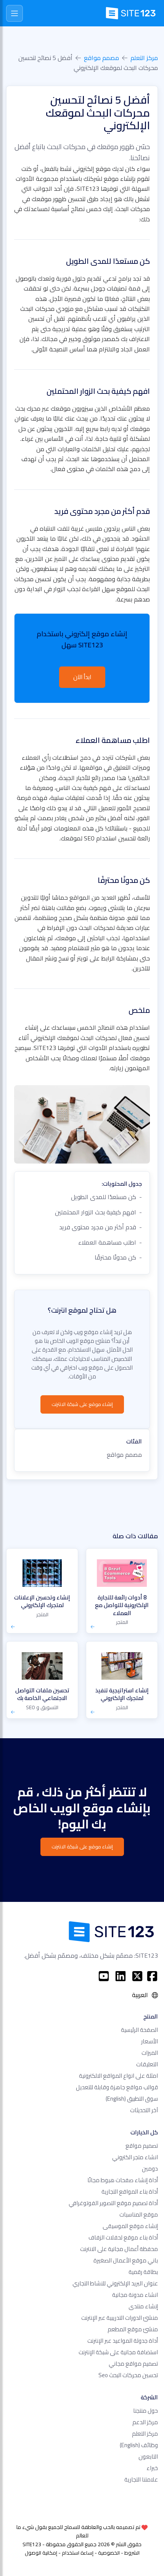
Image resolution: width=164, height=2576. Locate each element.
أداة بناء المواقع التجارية (130, 2192)
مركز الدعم (145, 2422)
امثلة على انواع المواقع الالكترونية (118, 2076)
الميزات (150, 2053)
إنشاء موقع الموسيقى (130, 2226)
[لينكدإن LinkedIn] (121, 1976)
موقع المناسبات (139, 2214)
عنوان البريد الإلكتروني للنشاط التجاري (115, 2283)
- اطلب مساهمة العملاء (110, 1242)
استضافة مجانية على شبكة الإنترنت (118, 2352)
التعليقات (147, 2064)
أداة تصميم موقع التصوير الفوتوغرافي (113, 2203)
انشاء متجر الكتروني (135, 2157)
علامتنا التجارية (141, 2479)
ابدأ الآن (82, 677)
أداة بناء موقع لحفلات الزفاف (123, 2237)
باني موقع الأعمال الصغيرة (126, 2260)
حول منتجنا (146, 2411)
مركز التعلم (144, 58)
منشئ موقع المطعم (133, 2329)
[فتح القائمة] (14, 13)
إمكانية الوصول (41, 2553)
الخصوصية (109, 2553)
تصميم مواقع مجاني (133, 2364)
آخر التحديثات (144, 2110)
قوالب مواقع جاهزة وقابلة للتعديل (117, 2087)
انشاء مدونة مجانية (135, 2295)
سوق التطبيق (132, 2099)
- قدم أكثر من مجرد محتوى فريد (100, 1227)
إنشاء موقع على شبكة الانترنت (82, 1404)
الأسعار (150, 2041)
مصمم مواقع (101, 58)
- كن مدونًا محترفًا (118, 1257)
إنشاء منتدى (143, 2306)
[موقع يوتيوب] (104, 1976)
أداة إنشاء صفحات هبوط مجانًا (123, 2180)
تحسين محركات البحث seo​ (128, 2375)
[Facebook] (152, 1976)
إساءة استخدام (78, 2553)
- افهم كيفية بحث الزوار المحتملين (98, 1212)
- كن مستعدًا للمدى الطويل (106, 1197)
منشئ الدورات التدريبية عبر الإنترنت (120, 2318)
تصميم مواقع (142, 2146)
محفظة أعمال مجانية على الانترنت (119, 2249)
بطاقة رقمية (143, 2272)
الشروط (132, 2553)
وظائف (139, 2445)
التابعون (148, 2457)
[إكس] (137, 1976)
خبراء (152, 2468)
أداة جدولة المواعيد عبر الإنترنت (123, 2341)
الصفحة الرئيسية (139, 2030)
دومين (150, 2169)
